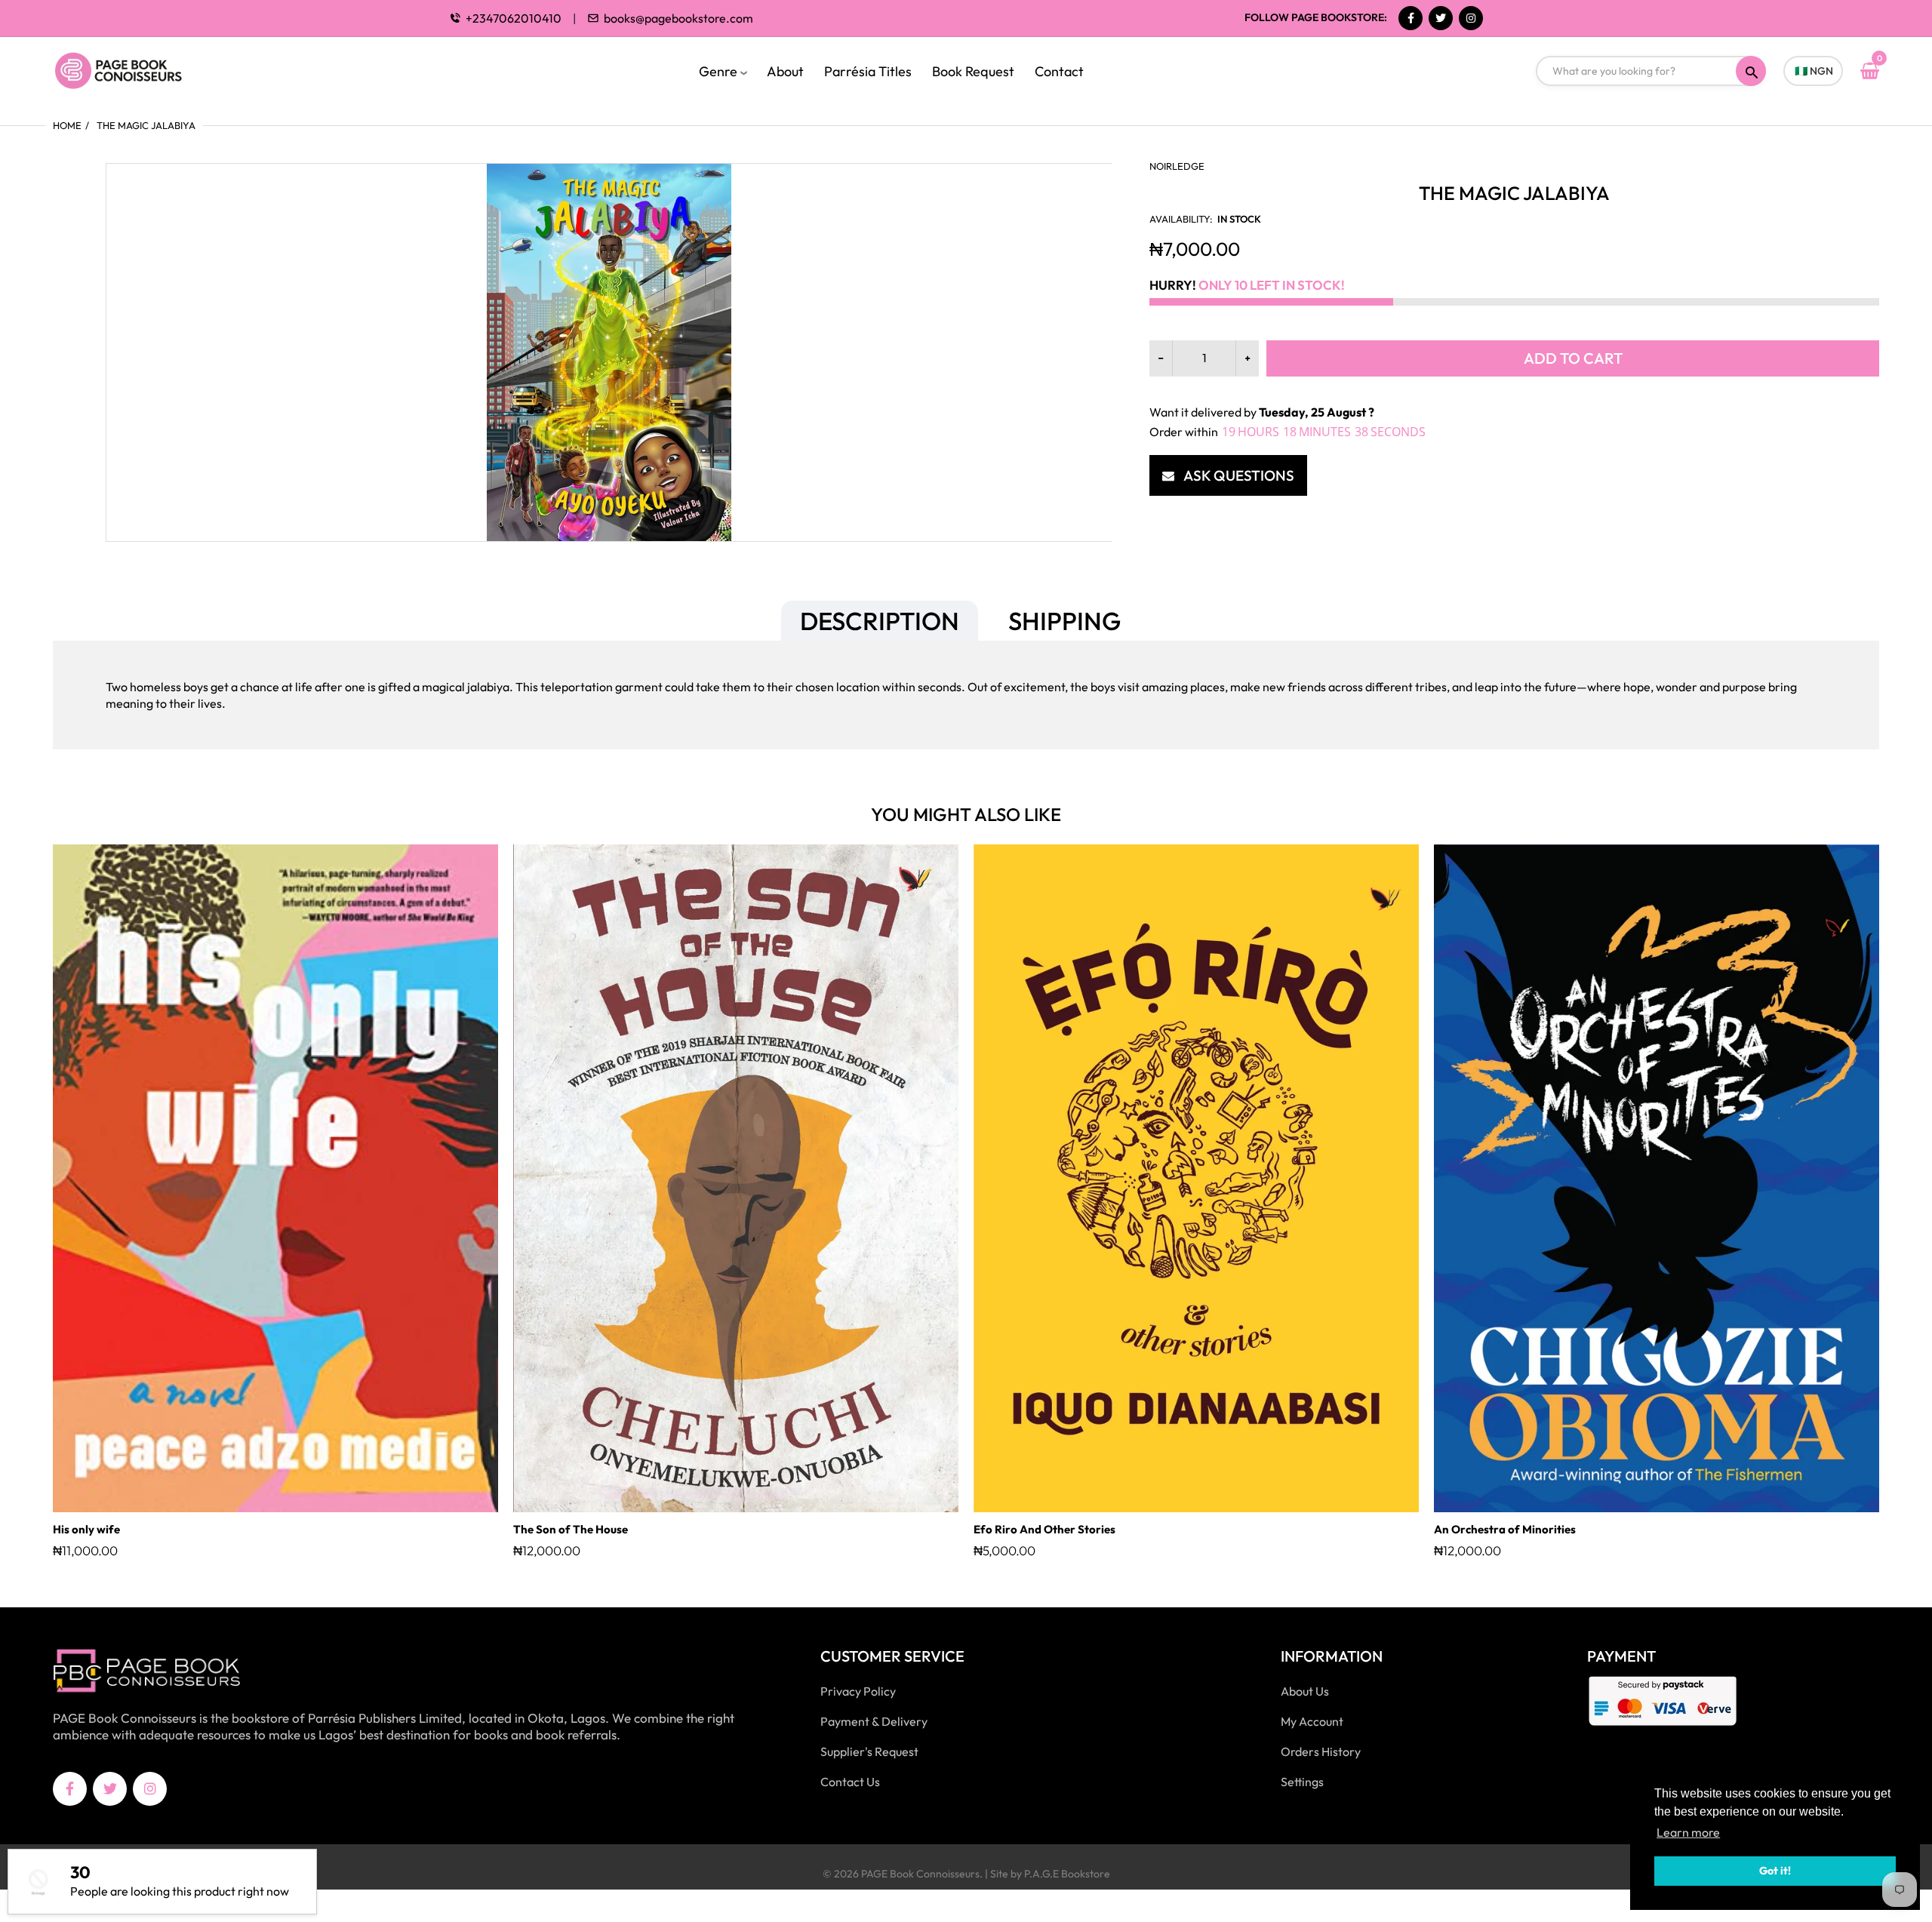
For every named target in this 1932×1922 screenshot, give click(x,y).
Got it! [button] (1775, 1871)
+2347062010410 (514, 18)
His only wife (86, 1529)
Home (67, 125)
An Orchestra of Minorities (1505, 1529)
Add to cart (1573, 358)
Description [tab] (880, 621)
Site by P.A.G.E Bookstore (1050, 1874)
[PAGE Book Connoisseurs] (134, 69)
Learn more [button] (1688, 1832)
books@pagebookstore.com (678, 18)
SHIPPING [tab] (1064, 621)
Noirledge (1177, 166)
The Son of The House (571, 1529)
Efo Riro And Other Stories (1044, 1529)
